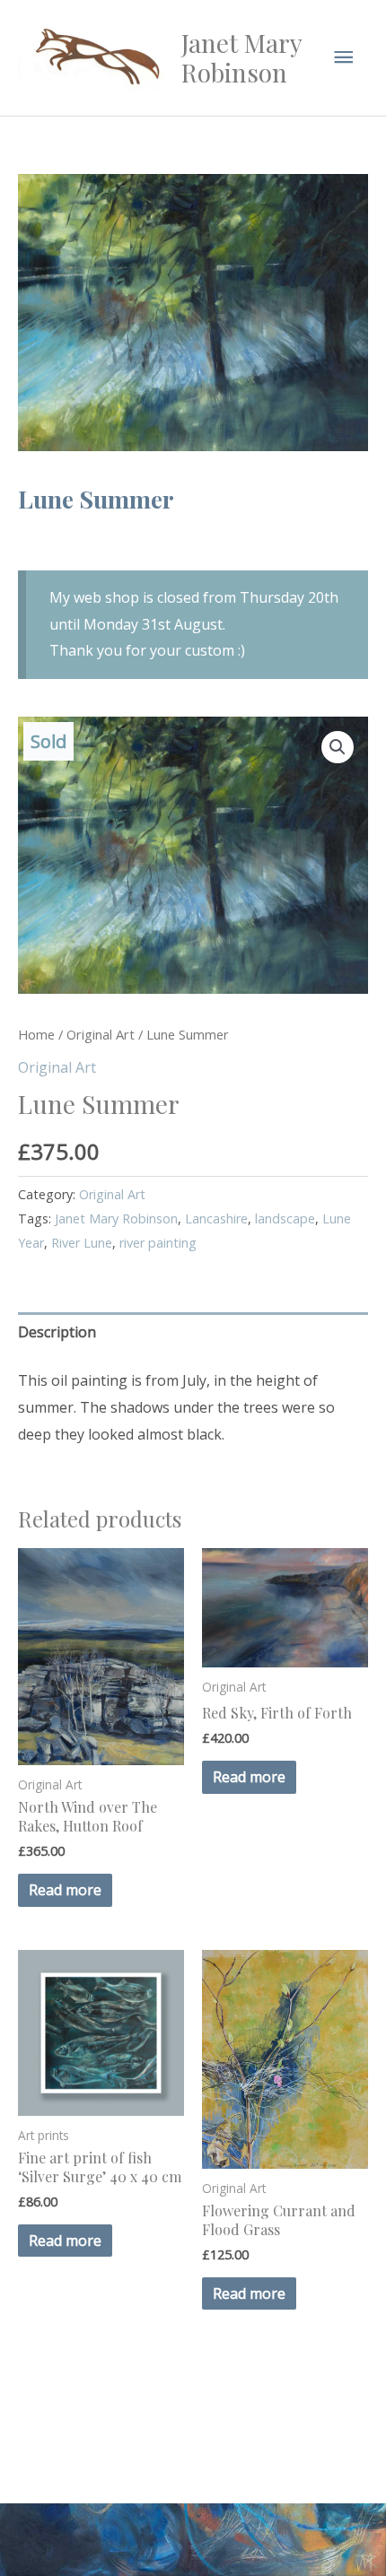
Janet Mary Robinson (241, 58)
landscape (285, 1218)
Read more (65, 1890)
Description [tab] (57, 1332)
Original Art (101, 1034)
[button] (338, 747)
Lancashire (216, 1218)
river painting (158, 1243)
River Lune (82, 1243)
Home (36, 1034)
